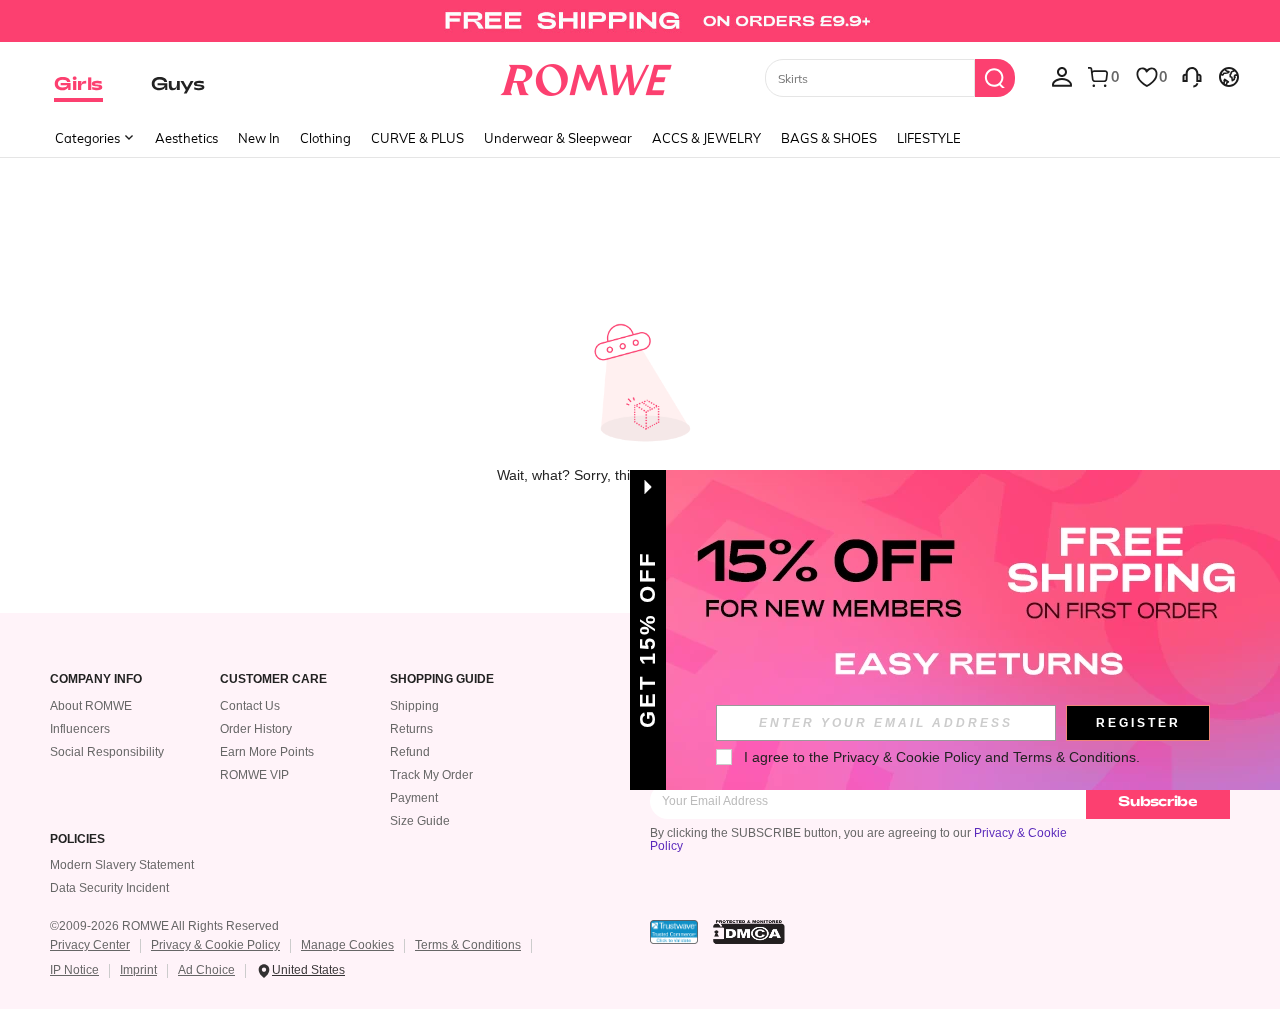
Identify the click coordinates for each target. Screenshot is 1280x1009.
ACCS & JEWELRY (706, 138)
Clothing (325, 138)
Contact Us (250, 706)
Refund (410, 752)
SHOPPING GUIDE (442, 679)
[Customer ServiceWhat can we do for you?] (1192, 76)
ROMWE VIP (254, 775)
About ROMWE (91, 706)
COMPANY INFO (96, 679)
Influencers (80, 729)
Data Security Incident (109, 888)
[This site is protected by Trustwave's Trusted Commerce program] (674, 932)
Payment (414, 798)
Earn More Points (267, 752)
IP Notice (74, 970)
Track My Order (431, 775)
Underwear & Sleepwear (558, 138)
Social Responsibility (107, 752)
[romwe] (585, 76)
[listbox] (1062, 76)
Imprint (138, 970)
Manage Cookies (347, 945)
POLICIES (77, 839)
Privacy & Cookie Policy (215, 945)
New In (259, 138)
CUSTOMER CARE (273, 679)
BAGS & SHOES (829, 138)
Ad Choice (206, 970)
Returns (411, 729)
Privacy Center (90, 945)
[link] (639, 24)
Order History (256, 729)
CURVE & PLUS (417, 138)
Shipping (414, 706)
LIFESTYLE (929, 138)
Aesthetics (186, 138)
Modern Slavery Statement (122, 865)
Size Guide (420, 821)
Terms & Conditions (468, 945)
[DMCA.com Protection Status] (749, 932)
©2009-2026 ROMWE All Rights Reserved (164, 926)
